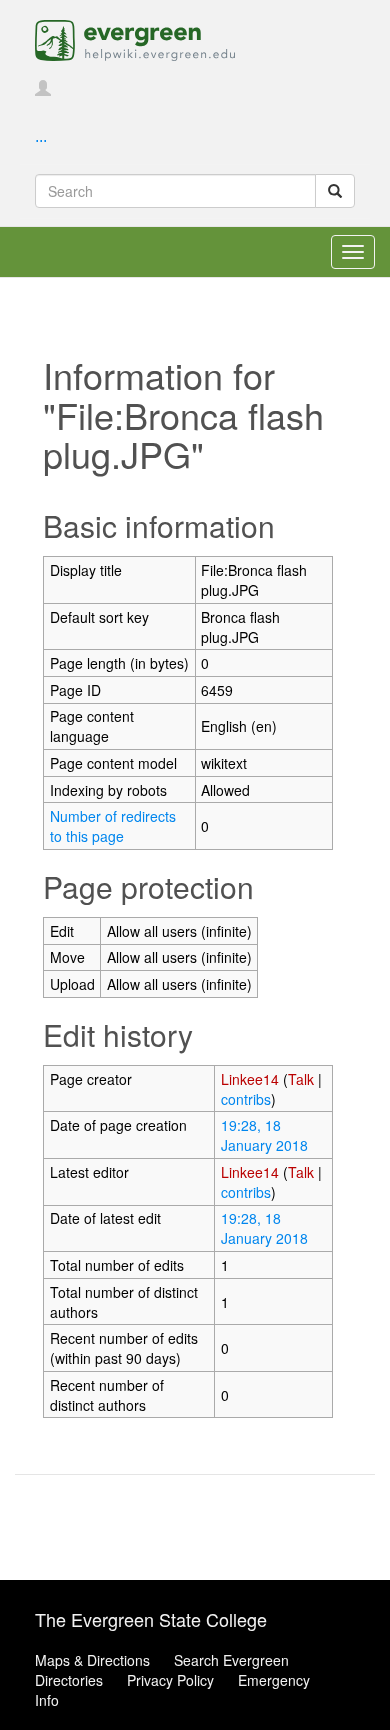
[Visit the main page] (135, 38)
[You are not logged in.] (43, 89)
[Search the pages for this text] (335, 191)
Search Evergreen (231, 1660)
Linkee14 (250, 1079)
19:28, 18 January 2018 (264, 1135)
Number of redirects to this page (113, 826)
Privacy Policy (170, 1680)
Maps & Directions (92, 1660)
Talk (301, 1079)
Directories (69, 1680)
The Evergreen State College (151, 1619)
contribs (246, 1099)
